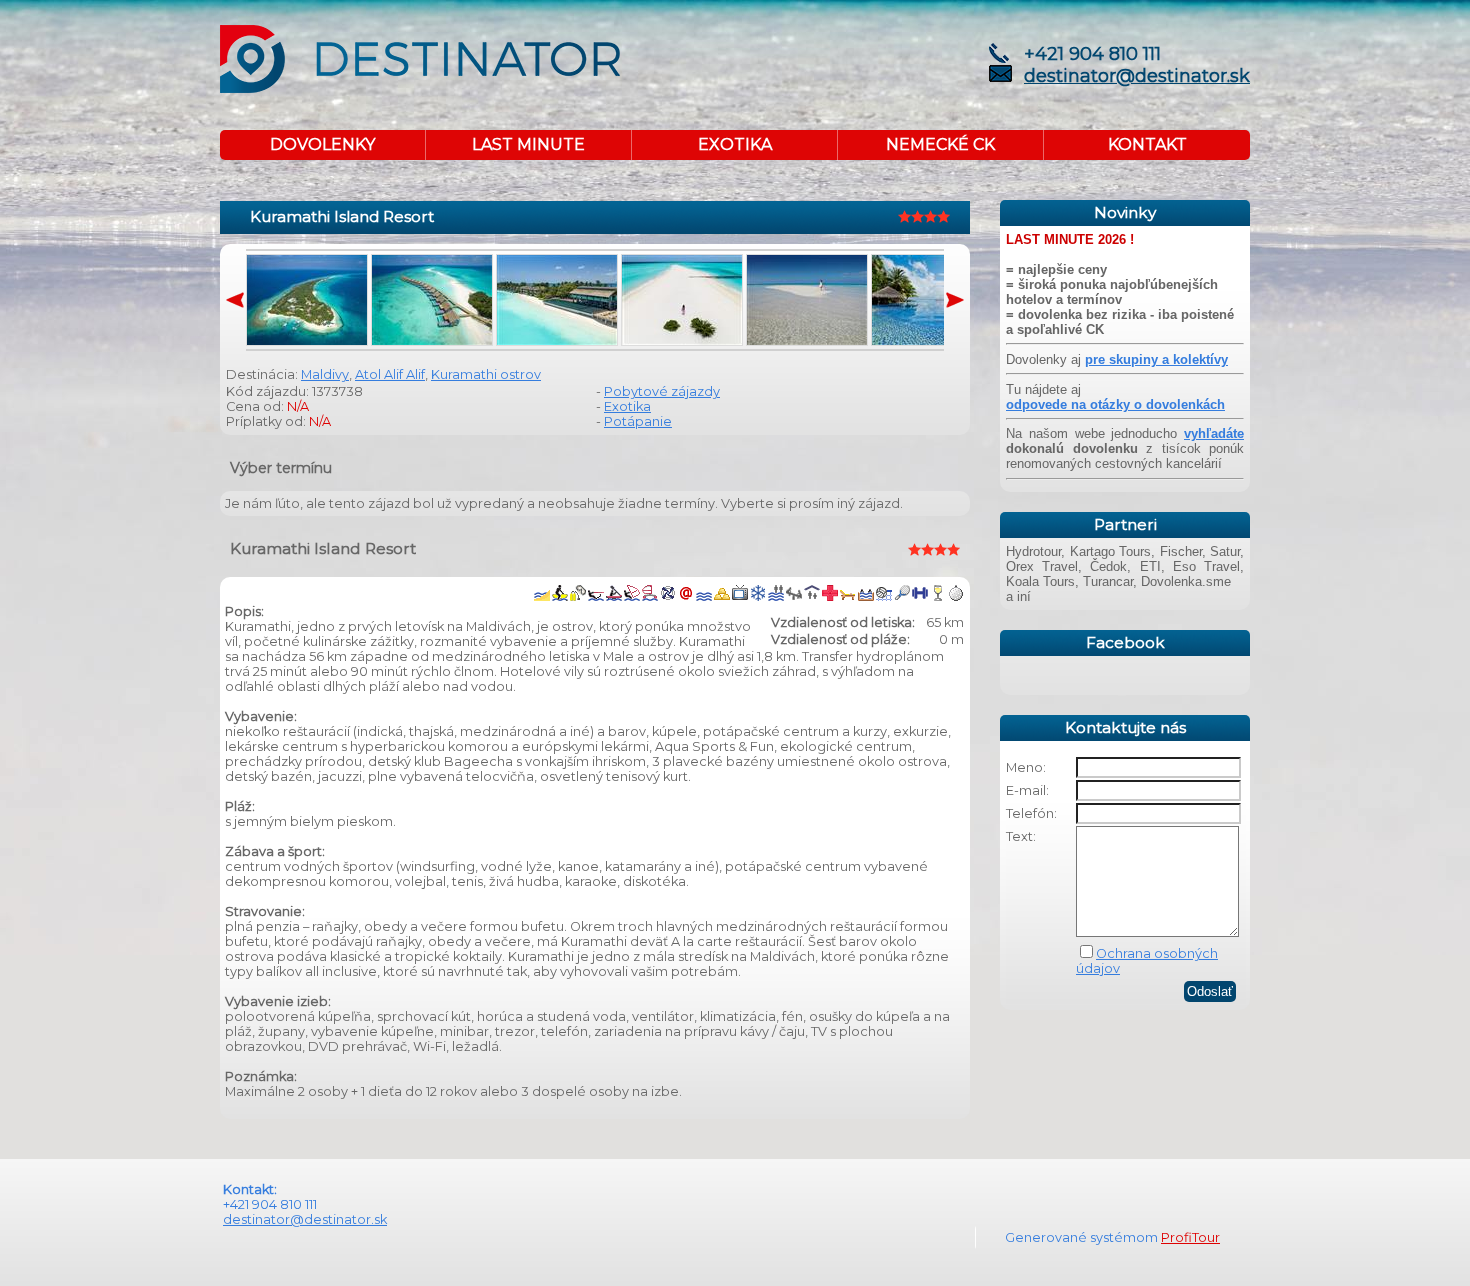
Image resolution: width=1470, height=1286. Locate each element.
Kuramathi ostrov (486, 374)
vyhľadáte (1214, 433)
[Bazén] (932, 341)
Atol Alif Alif (390, 374)
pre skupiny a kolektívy (1156, 359)
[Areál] (307, 341)
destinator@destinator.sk (1137, 76)
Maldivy (325, 374)
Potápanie (638, 421)
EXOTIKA (735, 144)
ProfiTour (1190, 1237)
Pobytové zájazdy (662, 391)
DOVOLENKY (322, 144)
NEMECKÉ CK (940, 144)
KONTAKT (1147, 144)
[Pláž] (682, 341)
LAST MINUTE (528, 144)
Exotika (627, 406)
